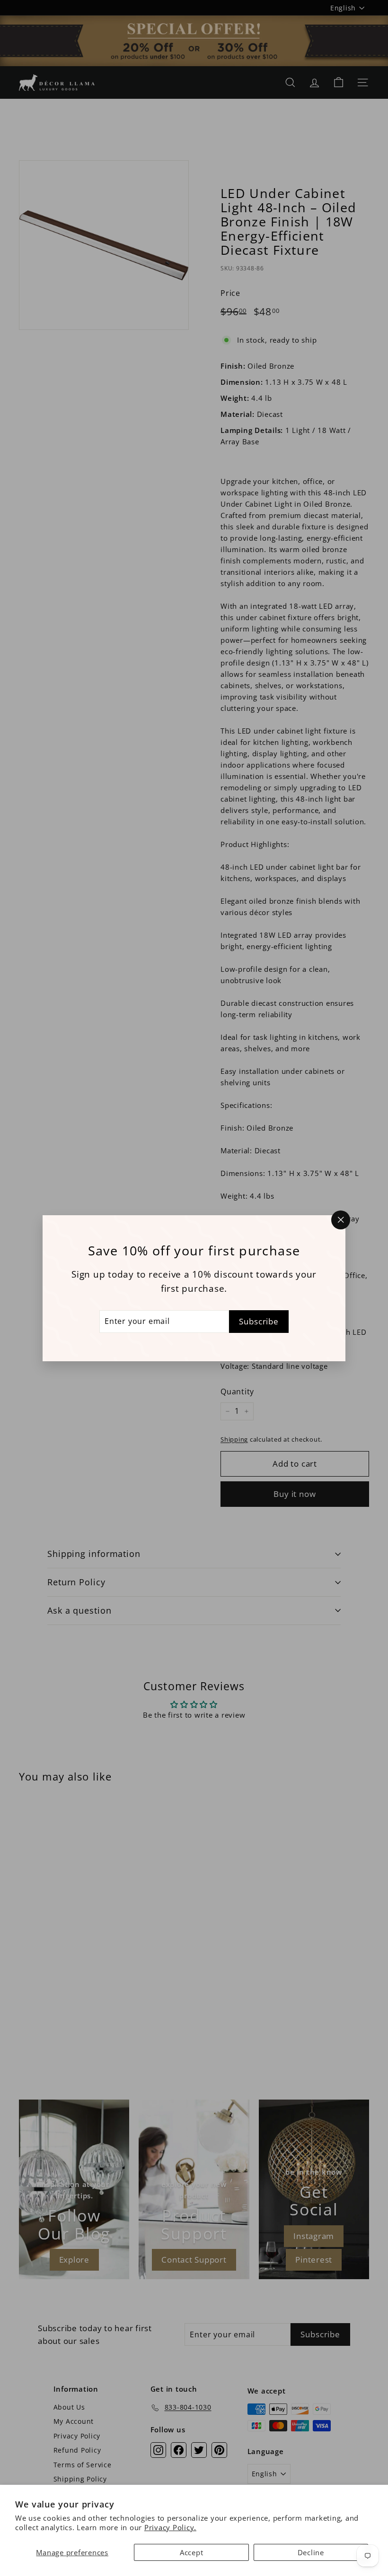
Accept (192, 2552)
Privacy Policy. (170, 2527)
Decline (311, 2552)
